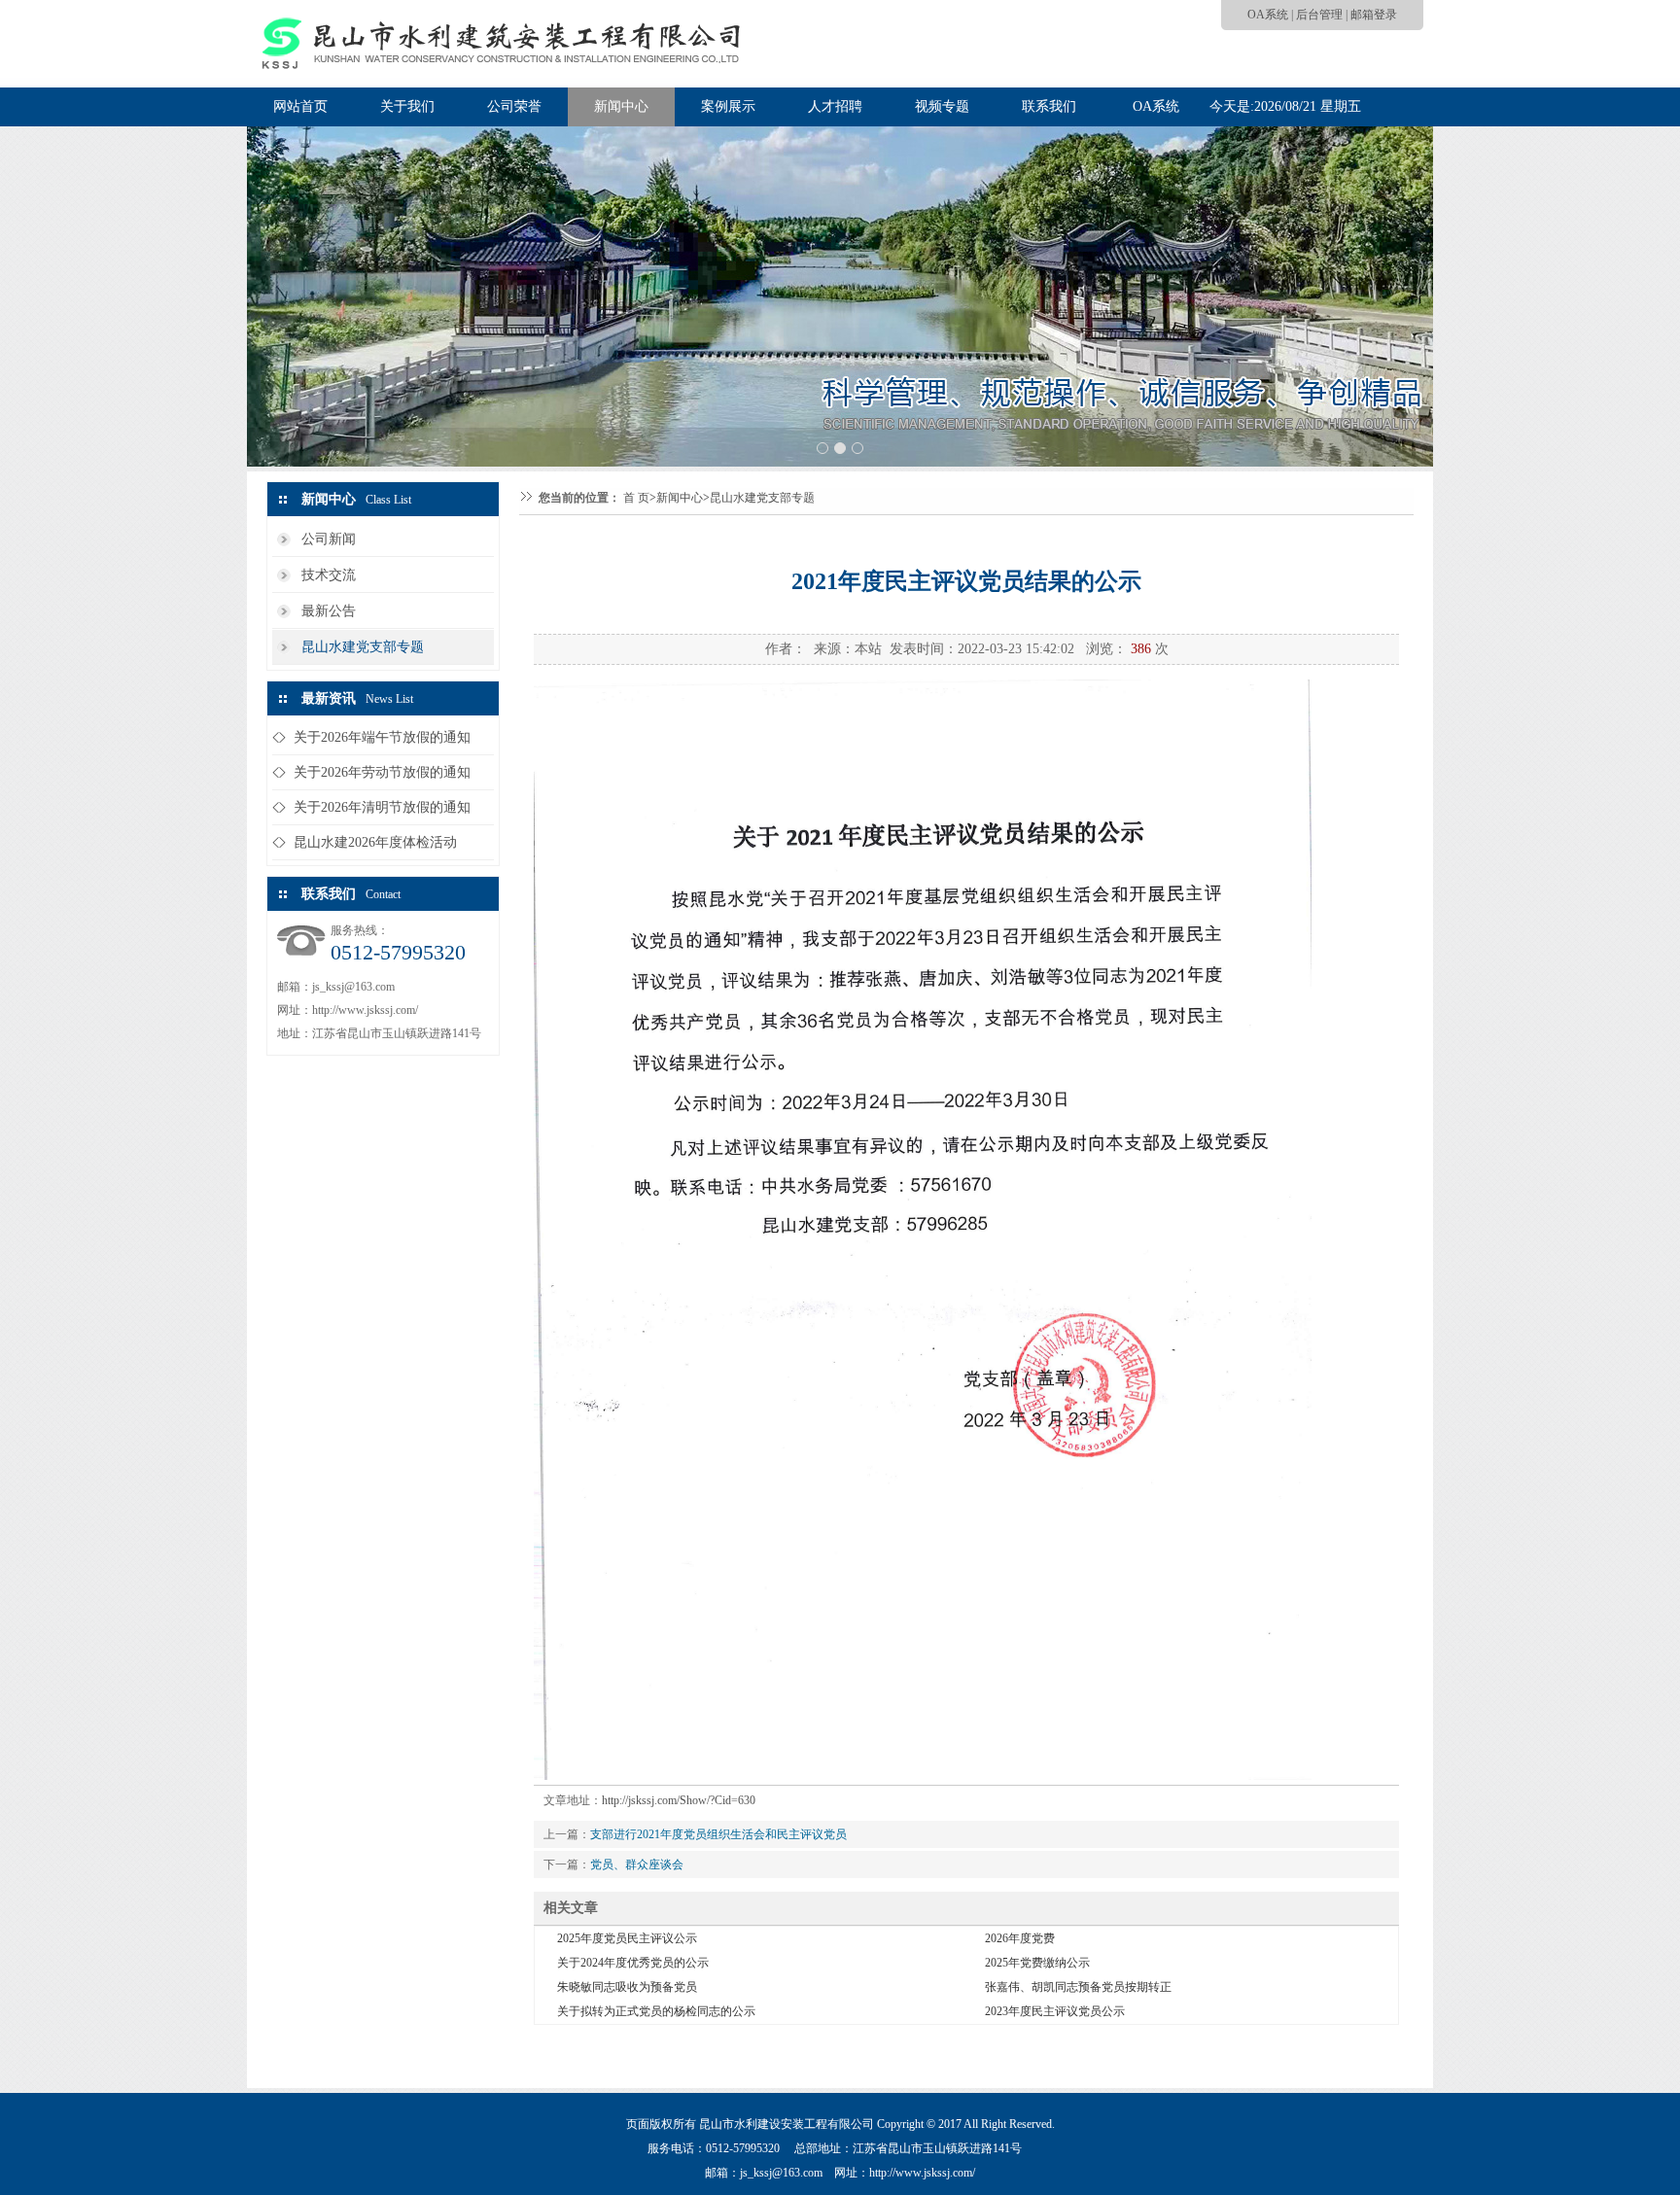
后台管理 (1319, 15)
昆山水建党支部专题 (363, 647)
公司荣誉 (514, 106)
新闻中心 (621, 106)
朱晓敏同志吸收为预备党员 (627, 1987)
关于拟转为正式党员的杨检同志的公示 (656, 2011)
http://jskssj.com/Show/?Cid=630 (679, 1800)
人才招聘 (835, 106)
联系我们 (1049, 106)
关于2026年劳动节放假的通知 (382, 772)
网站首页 (300, 106)
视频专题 (942, 106)
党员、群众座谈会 (637, 1864)
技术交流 (329, 575)
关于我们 (407, 106)
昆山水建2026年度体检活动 (375, 842)
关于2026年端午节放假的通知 (382, 737)
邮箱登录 (1374, 15)
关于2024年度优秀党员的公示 (633, 1963)
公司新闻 (329, 539)
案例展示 (728, 106)
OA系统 (1268, 15)
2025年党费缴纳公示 (1037, 1963)
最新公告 (329, 611)
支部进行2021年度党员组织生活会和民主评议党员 (718, 1834)
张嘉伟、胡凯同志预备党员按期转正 (1078, 1987)
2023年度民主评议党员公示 (1055, 2011)
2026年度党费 (1020, 1938)
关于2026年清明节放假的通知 (382, 807)
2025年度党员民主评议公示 (627, 1938)
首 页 (636, 498)
